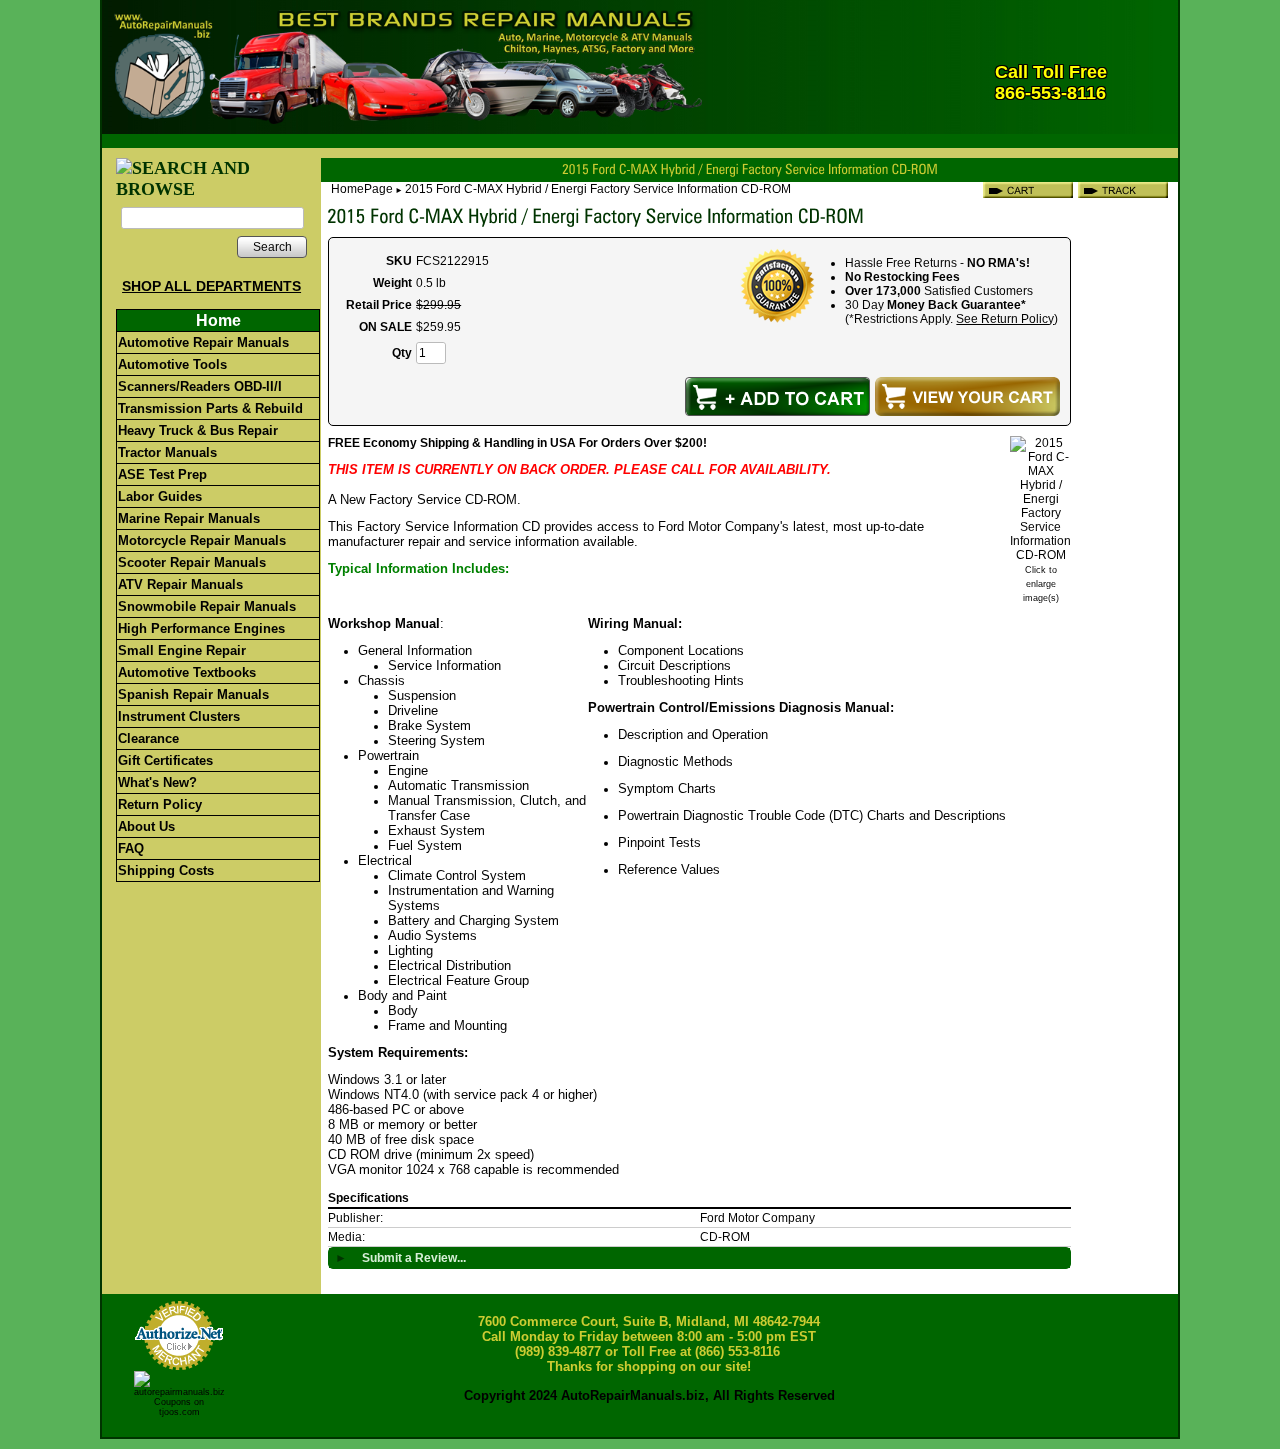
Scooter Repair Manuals (192, 562)
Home (218, 320)
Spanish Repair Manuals (193, 694)
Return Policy (160, 804)
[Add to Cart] (777, 396)
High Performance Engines (201, 628)
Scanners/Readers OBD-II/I (200, 386)
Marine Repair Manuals (189, 518)
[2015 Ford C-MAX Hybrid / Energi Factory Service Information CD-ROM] (1040, 555)
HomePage (362, 189)
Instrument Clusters (179, 716)
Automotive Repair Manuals (203, 342)
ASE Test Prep (162, 474)
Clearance (148, 738)
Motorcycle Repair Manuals (202, 540)
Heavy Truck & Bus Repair (198, 430)
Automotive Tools (172, 364)
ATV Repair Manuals (180, 584)
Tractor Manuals (167, 452)
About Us (146, 826)
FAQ (131, 848)
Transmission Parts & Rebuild (210, 408)
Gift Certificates (165, 760)
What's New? (157, 782)
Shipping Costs (166, 870)
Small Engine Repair (182, 650)
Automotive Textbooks (187, 672)
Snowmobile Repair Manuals (207, 606)
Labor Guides (160, 496)
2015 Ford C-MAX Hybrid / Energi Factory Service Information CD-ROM (598, 189)
